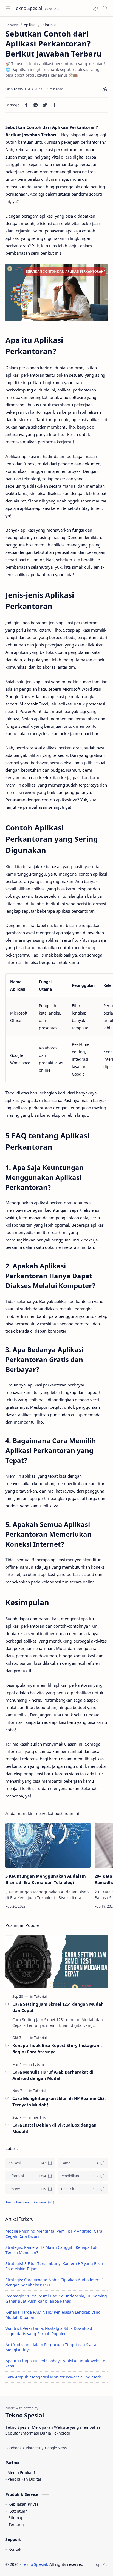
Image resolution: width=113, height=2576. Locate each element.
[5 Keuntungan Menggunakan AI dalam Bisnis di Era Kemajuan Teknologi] (48, 1845)
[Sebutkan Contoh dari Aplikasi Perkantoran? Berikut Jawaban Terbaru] (56, 292)
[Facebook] (13, 2448)
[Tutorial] (40, 1996)
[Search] (105, 8)
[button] (95, 8)
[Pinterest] (33, 2448)
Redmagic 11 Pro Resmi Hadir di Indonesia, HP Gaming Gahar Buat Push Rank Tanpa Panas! (56, 2299)
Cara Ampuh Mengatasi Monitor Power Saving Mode (54, 2377)
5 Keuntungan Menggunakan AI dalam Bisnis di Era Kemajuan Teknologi (46, 1879)
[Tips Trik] (39, 2117)
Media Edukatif (21, 2473)
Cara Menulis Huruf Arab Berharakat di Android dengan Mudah (53, 2075)
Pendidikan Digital (24, 2479)
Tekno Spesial (28, 8)
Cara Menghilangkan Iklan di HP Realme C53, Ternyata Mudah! (59, 2101)
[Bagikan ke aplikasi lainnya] (54, 105)
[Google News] (56, 2448)
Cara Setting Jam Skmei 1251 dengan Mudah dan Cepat (58, 2007)
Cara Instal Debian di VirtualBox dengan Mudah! (54, 2128)
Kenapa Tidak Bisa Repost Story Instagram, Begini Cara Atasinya (57, 2048)
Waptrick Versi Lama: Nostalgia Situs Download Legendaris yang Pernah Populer (49, 2331)
